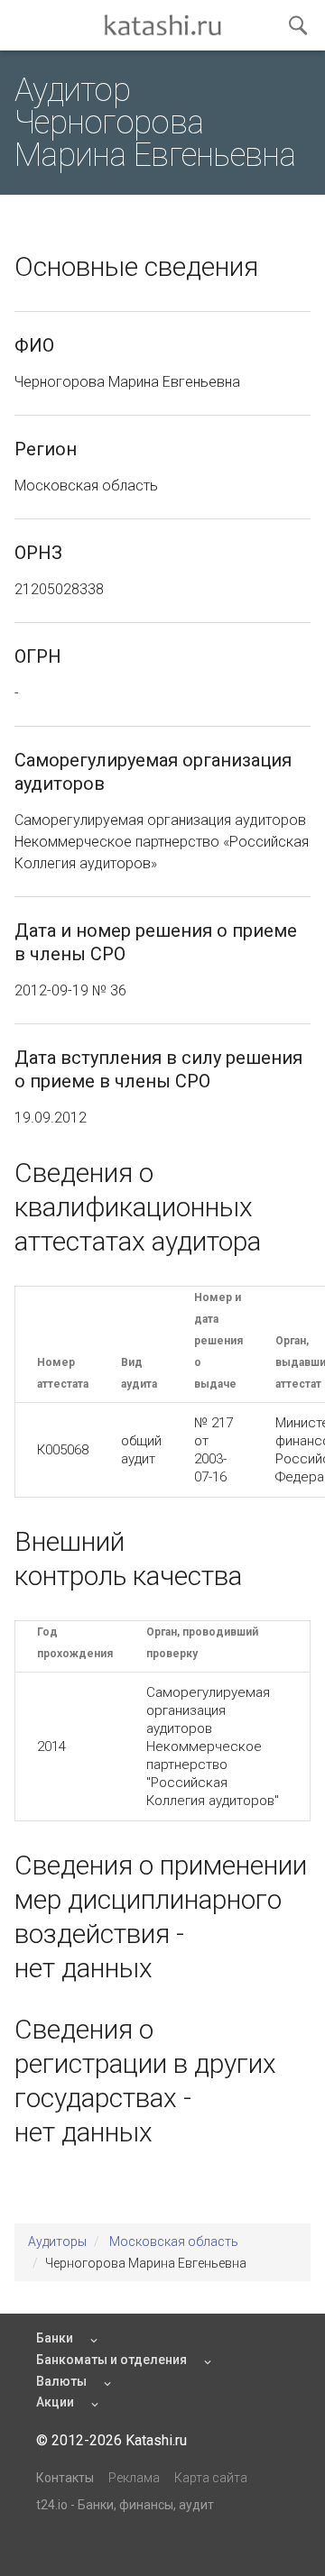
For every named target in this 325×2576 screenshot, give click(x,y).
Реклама (134, 2478)
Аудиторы (57, 2241)
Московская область (174, 2241)
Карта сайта (211, 2478)
